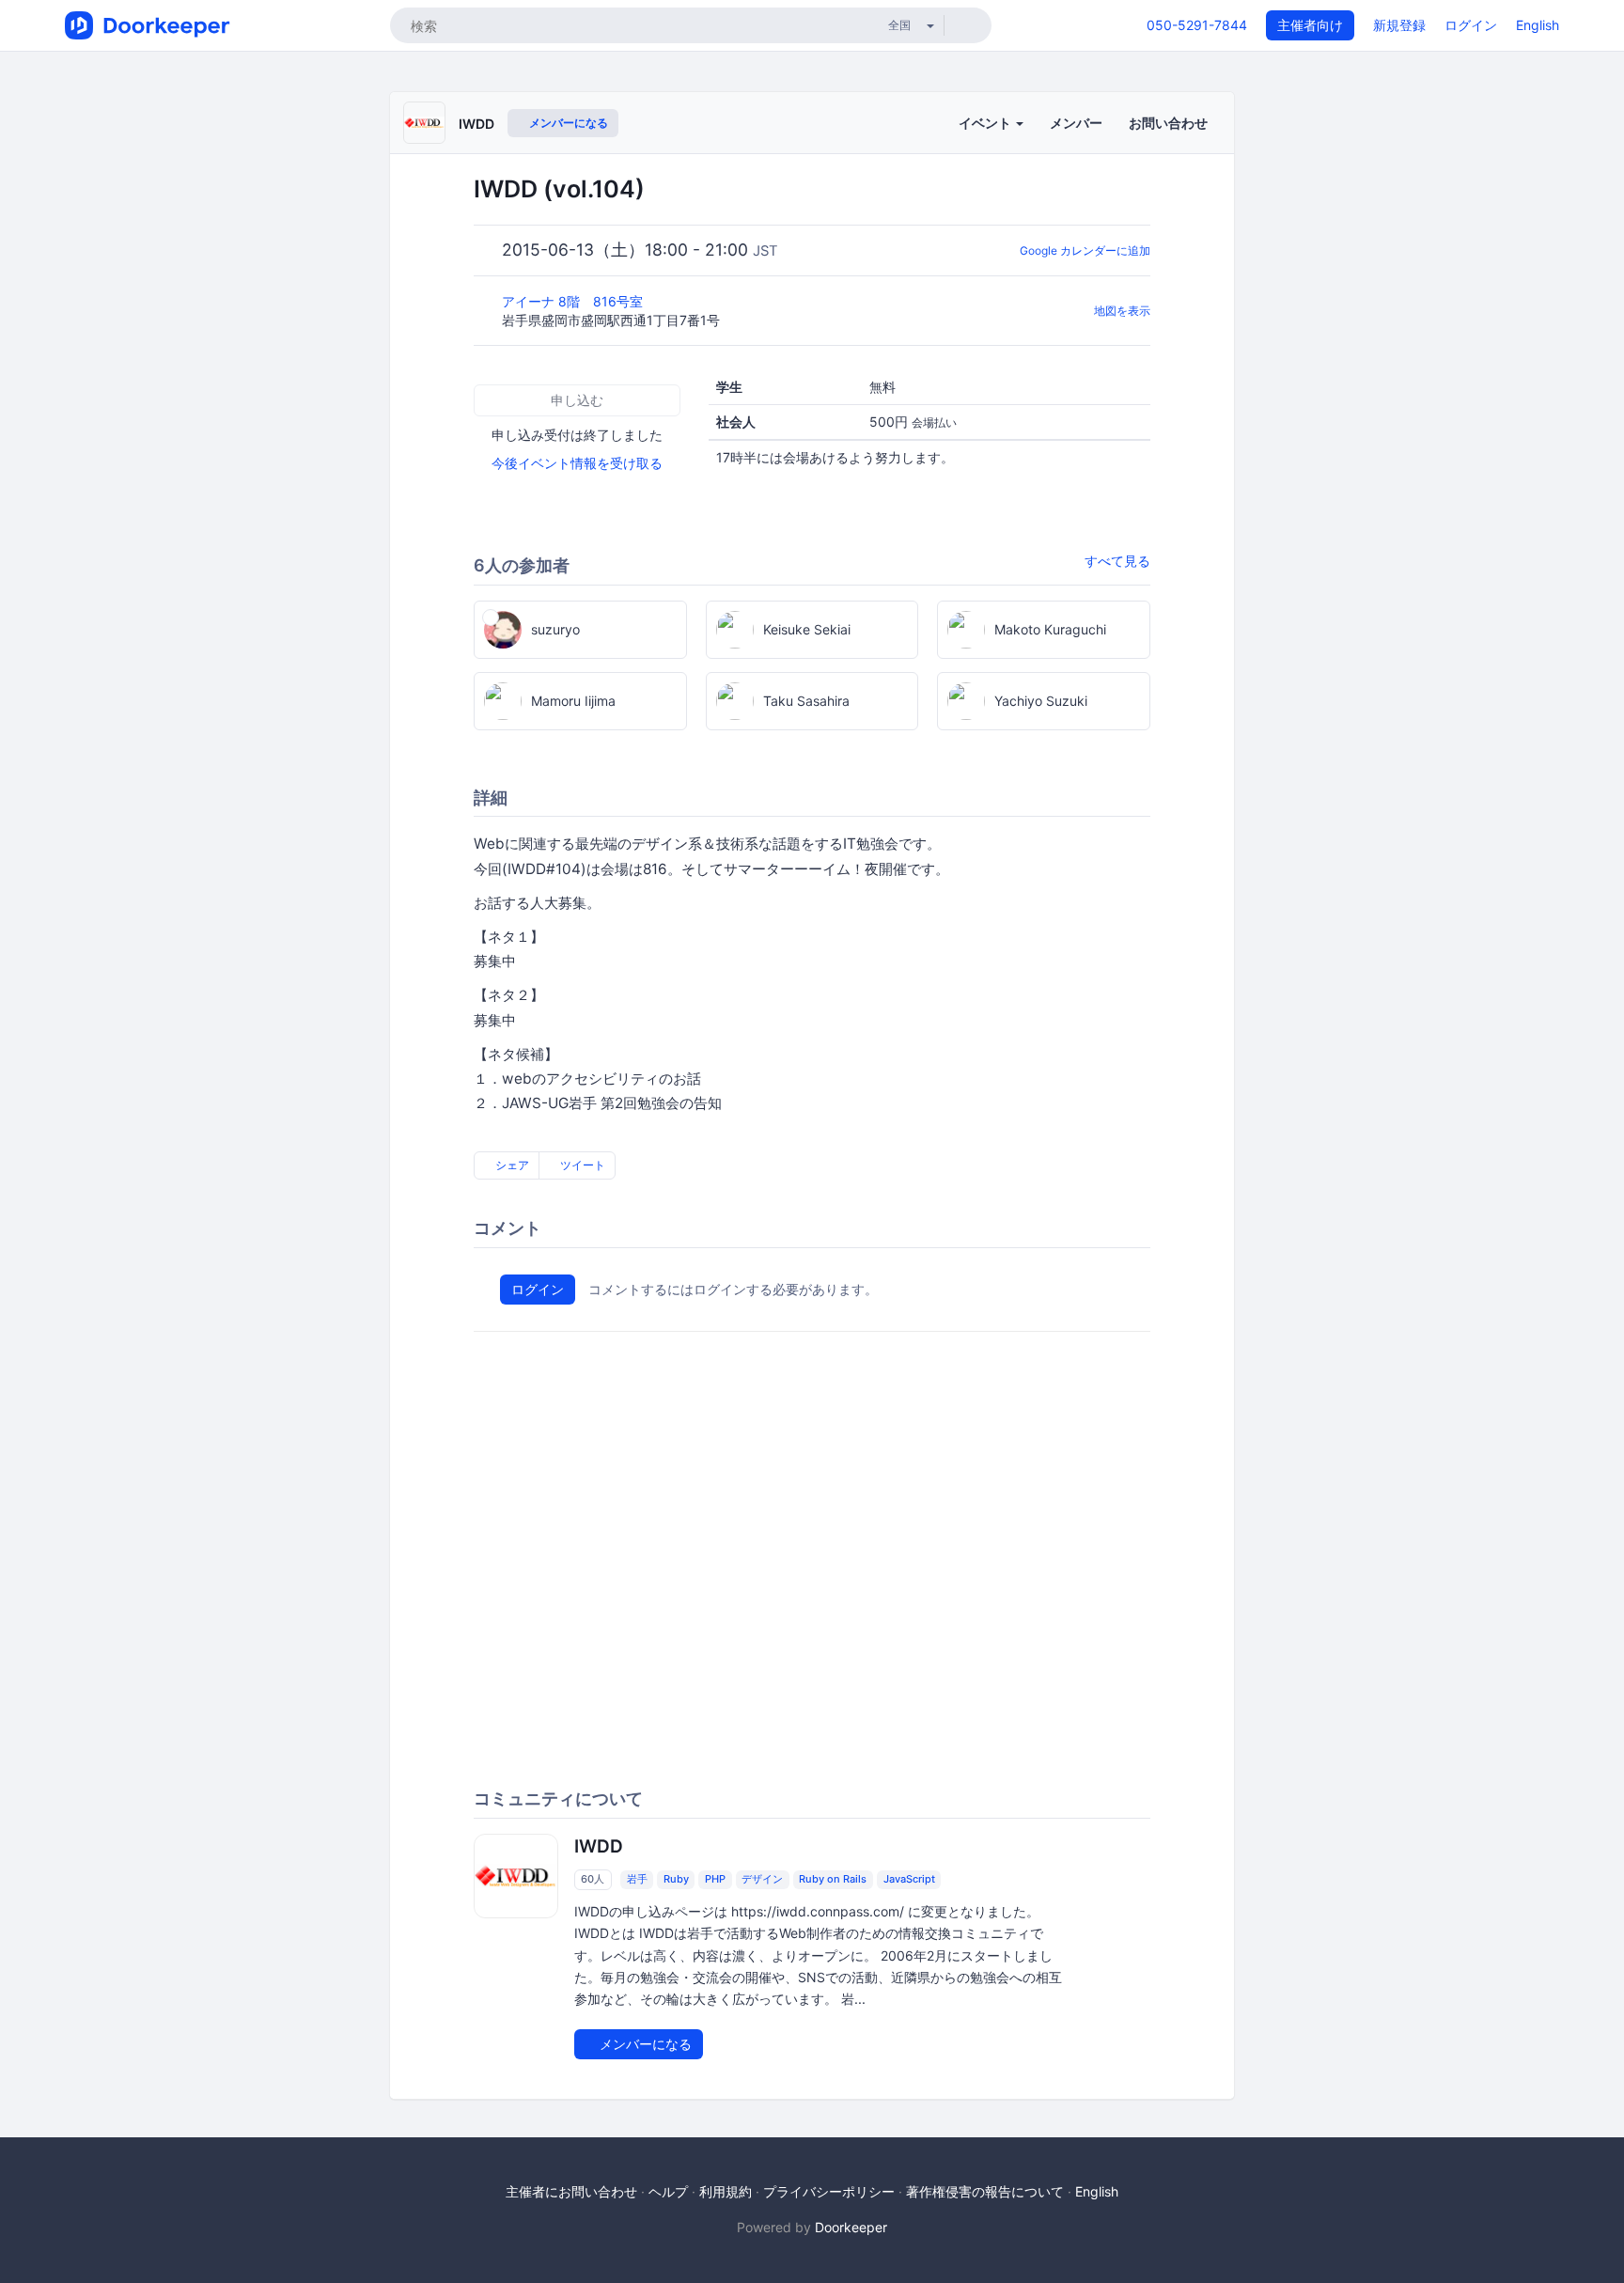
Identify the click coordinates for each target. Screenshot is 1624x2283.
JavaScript (909, 1879)
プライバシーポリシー (829, 2191)
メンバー (1076, 123)
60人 (593, 1879)
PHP (715, 1879)
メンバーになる (567, 123)
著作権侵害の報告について (985, 2191)
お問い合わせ (1168, 123)
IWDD (476, 124)
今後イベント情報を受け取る (577, 463)
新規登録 (1399, 25)
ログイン (1471, 25)
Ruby (676, 1879)
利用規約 (726, 2191)
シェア (511, 1165)
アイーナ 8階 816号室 (574, 301)
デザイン (762, 1879)
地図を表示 (1122, 311)
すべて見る (1117, 561)
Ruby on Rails (833, 1879)
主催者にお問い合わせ (571, 2191)
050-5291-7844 (1197, 25)
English (1538, 25)
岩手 (637, 1879)
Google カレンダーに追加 (1085, 250)
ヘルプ (668, 2191)
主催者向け (1310, 25)
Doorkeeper (851, 2227)
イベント (986, 123)
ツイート (581, 1165)
